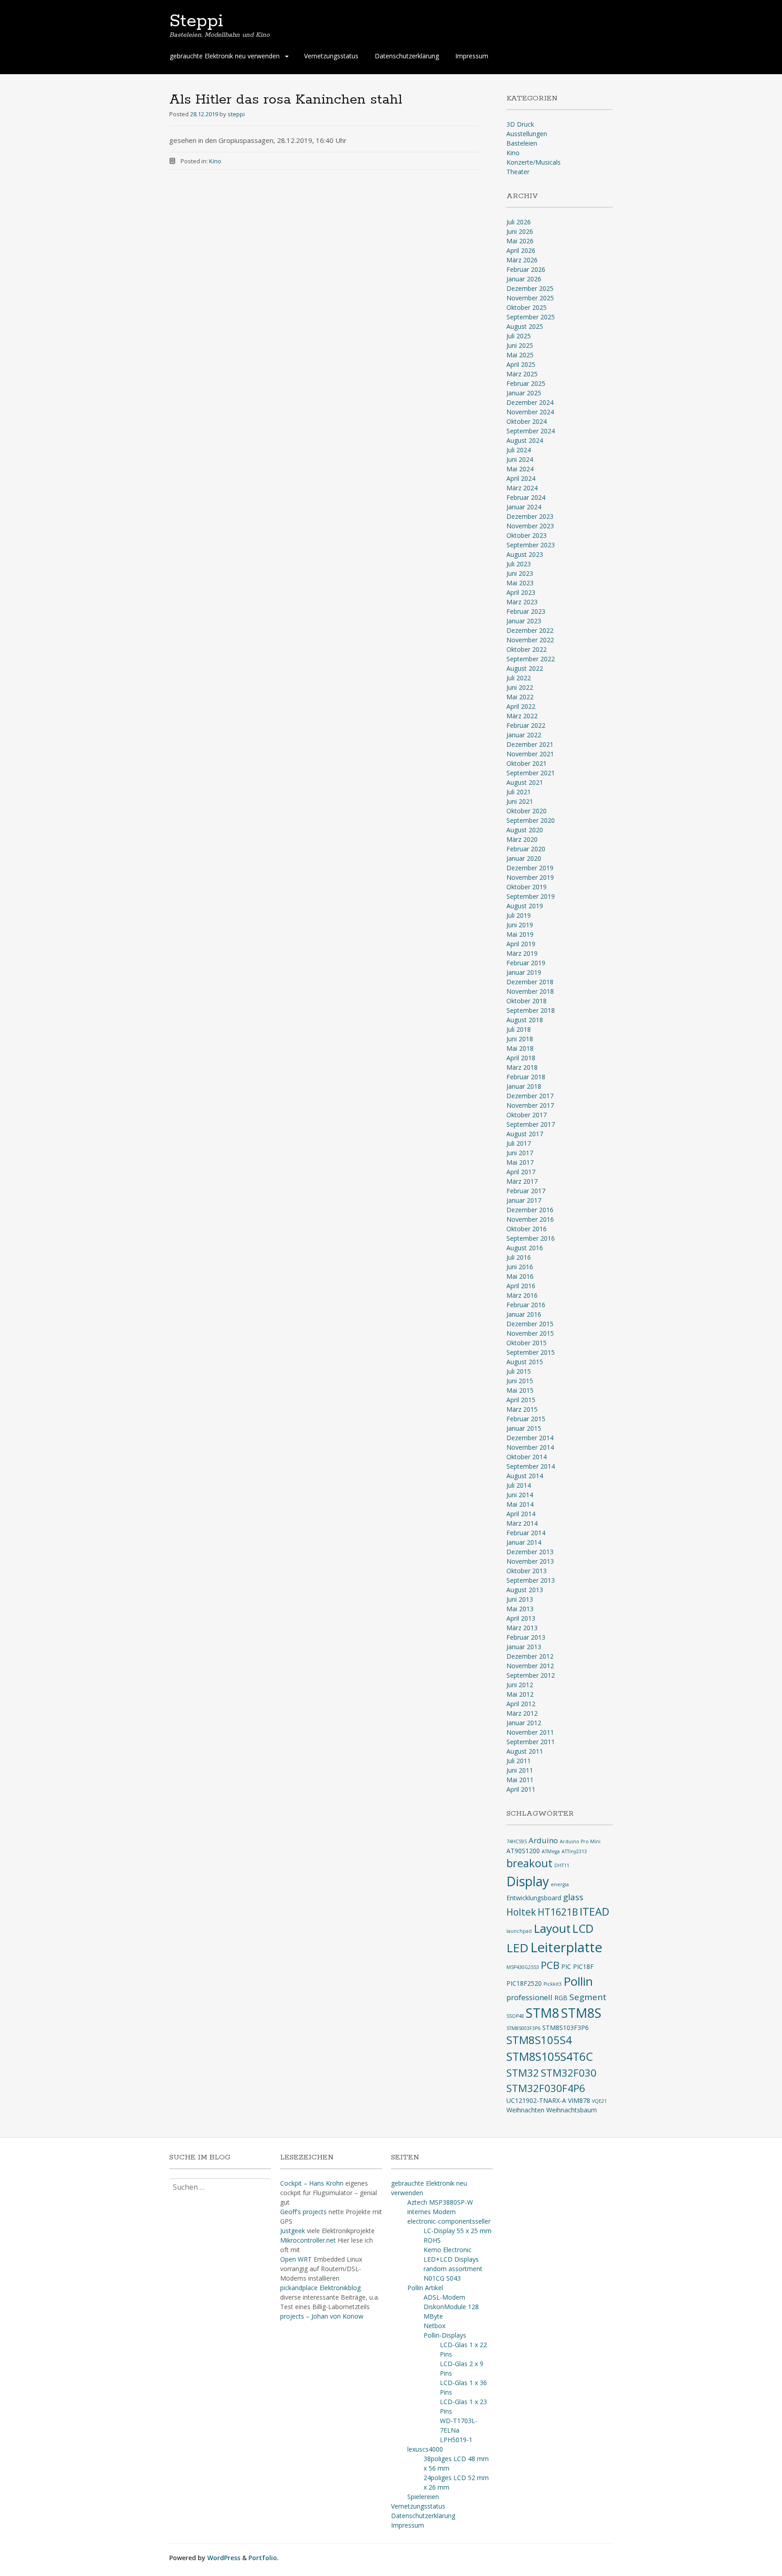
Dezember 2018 (530, 982)
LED (517, 1948)
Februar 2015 (526, 1419)
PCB (550, 1965)
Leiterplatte (566, 1947)
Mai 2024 (520, 469)
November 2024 (530, 412)
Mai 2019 (520, 934)
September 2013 (531, 1580)
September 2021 (531, 773)
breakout (529, 1863)
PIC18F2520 (524, 1983)
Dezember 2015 (530, 1324)
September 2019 (531, 896)
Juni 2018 (520, 1039)
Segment (588, 1997)
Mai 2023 (520, 583)
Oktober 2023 (527, 535)
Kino (215, 161)
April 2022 (521, 706)
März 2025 (522, 374)
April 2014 (521, 1514)
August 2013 (525, 1590)
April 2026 (521, 250)
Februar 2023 (526, 611)
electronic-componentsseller (449, 2221)
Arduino (543, 1840)
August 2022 (525, 668)
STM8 (543, 2013)
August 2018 (525, 1020)
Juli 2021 (519, 792)
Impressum (472, 56)
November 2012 (530, 1666)
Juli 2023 (519, 564)
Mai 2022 (520, 697)
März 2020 (522, 839)
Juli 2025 (519, 336)
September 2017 (531, 1124)
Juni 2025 (520, 345)
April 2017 (521, 1172)
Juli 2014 (519, 1485)
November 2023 (530, 526)
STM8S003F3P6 (523, 2028)
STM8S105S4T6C (550, 2056)
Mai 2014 (520, 1504)
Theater (518, 172)
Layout (552, 1928)
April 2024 (521, 478)
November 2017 (530, 1105)
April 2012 (521, 1704)
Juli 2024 (519, 450)
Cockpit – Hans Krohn (312, 2183)
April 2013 (521, 1618)
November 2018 (530, 991)
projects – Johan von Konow (322, 2316)
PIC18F (583, 1966)
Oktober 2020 (527, 811)
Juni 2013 (520, 1599)
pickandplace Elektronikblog (320, 2288)
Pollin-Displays (445, 2335)
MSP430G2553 (523, 1967)
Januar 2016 (524, 1314)
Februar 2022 (526, 725)
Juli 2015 (519, 1371)
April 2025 (521, 364)
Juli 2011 (519, 1761)
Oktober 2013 (527, 1571)
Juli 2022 (519, 678)
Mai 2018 (520, 1048)
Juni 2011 (520, 1770)
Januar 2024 (524, 507)
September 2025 (531, 317)
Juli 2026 (519, 222)
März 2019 (522, 953)
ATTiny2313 (574, 1851)
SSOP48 (515, 2016)
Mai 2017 (520, 1162)
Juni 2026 (520, 231)
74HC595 (517, 1841)
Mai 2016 (520, 1276)
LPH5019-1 (456, 2440)
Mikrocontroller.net (308, 2240)
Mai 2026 (520, 241)
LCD (583, 1928)
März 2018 (522, 1067)
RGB (561, 1998)
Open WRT (296, 2259)
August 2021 (525, 782)
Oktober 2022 (527, 649)
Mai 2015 (520, 1390)
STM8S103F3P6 (565, 2028)
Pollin (578, 1981)
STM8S (581, 2013)
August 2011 (525, 1751)
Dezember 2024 (530, 402)
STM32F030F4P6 (546, 2088)
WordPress (224, 2558)
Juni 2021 (520, 801)
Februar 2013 (526, 1637)
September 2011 (531, 1742)
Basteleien (522, 143)
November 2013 (530, 1561)
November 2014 (530, 1447)
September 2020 (531, 820)
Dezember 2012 (530, 1656)
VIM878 (579, 2100)
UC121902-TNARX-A (536, 2100)
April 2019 (521, 944)
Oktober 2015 (527, 1343)
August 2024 (525, 440)
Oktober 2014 (527, 1457)
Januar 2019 (524, 972)
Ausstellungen (527, 134)
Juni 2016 (520, 1267)
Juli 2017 (519, 1143)
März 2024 (522, 488)
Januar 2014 (524, 1542)
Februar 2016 (526, 1305)
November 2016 (530, 1219)
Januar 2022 (524, 735)
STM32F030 (569, 2073)
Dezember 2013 (530, 1552)
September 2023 (531, 545)
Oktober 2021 (527, 763)
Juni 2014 (520, 1495)
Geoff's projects (303, 2212)
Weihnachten (525, 2110)
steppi (236, 114)
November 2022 (530, 640)
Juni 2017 (520, 1153)
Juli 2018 (519, 1029)
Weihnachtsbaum (572, 2110)
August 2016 (525, 1248)
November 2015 (530, 1333)
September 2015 (531, 1352)
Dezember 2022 (530, 630)
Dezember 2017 (530, 1096)
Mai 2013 (520, 1609)
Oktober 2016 (527, 1229)
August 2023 (525, 554)
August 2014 (525, 1476)
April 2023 (521, 592)
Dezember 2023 (530, 516)
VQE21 (599, 2101)
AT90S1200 (523, 1851)
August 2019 (525, 906)
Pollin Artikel (425, 2288)
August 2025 (525, 326)
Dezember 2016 (530, 1210)
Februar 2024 (526, 497)
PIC (566, 1966)
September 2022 (531, 659)
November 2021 (530, 754)
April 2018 (521, 1058)
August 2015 (525, 1362)
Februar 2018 (526, 1077)
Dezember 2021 (530, 744)
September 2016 (531, 1238)
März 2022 (522, 716)
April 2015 (521, 1400)
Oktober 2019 (527, 887)
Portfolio (263, 2558)
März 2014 (522, 1523)
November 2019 (530, 877)
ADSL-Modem (444, 2297)
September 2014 (531, 1466)
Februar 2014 (526, 1533)
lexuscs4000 (425, 2449)
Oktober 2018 (527, 1001)
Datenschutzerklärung (407, 56)
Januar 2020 (524, 858)
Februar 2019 (526, 963)
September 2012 (531, 1675)
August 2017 (525, 1134)
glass (573, 1897)
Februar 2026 (526, 269)
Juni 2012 (520, 1685)
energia (560, 1884)
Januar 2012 (524, 1723)
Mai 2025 (520, 355)
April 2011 (521, 1789)
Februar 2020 (526, 849)
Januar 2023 (524, 621)
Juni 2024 (520, 459)
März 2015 (522, 1409)
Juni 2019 (520, 925)
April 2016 (521, 1286)
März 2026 (522, 260)
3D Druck (520, 124)
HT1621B (558, 1912)
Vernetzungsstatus (331, 56)
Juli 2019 (519, 915)
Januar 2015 (524, 1428)
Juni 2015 (520, 1381)
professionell (529, 1997)
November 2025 (530, 298)
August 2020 (525, 830)
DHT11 (562, 1865)
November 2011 (530, 1732)
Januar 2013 (524, 1647)
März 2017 (522, 1181)
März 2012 (522, 1713)
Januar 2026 (524, 279)
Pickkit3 (553, 1984)
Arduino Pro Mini (580, 1841)
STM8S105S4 (539, 2040)
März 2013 (522, 1628)
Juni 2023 (520, 573)
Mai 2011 (520, 1780)
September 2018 (531, 1010)
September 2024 (531, 431)
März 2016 (522, 1295)
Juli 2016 (519, 1257)
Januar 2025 (524, 393)
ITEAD (594, 1912)
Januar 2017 (524, 1200)
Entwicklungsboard (534, 1898)
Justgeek (293, 2231)
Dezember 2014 (530, 1438)
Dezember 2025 (530, 288)
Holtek (521, 1912)
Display (528, 1881)
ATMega (551, 1851)
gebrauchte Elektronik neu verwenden (225, 56)
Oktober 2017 (527, 1115)
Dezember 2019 (530, 868)
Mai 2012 (520, 1694)
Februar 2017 (526, 1191)
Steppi (196, 21)
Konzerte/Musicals (534, 162)
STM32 (523, 2073)
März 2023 (522, 602)
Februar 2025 (526, 383)
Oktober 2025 (527, 307)
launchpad (519, 1931)
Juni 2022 (520, 687)
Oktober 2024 (527, 421)
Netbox (434, 2326)
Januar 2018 (524, 1086)
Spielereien (423, 2497)
